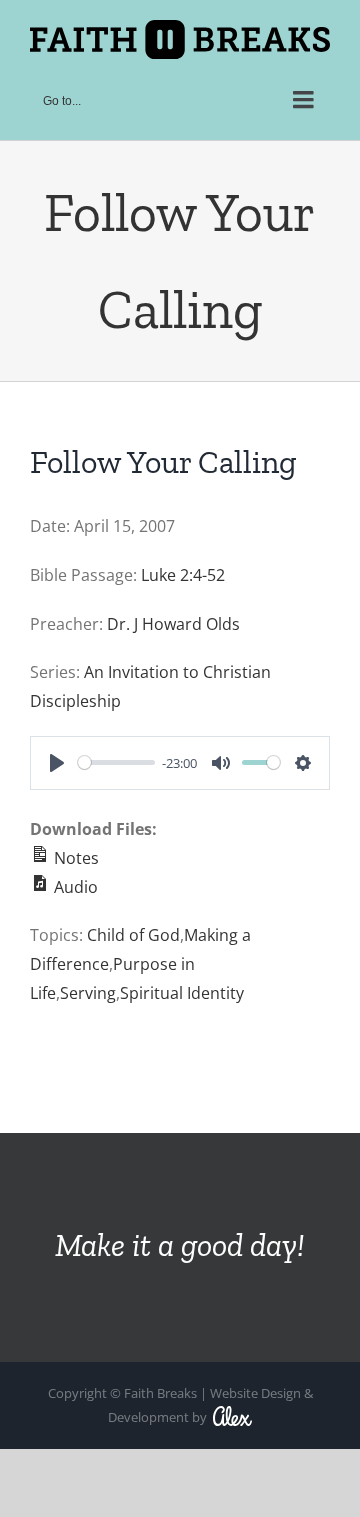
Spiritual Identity (182, 993)
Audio (74, 887)
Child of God (133, 935)
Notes (74, 858)
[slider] (116, 762)
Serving (88, 993)
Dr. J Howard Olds (173, 624)
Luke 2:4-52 (183, 575)
